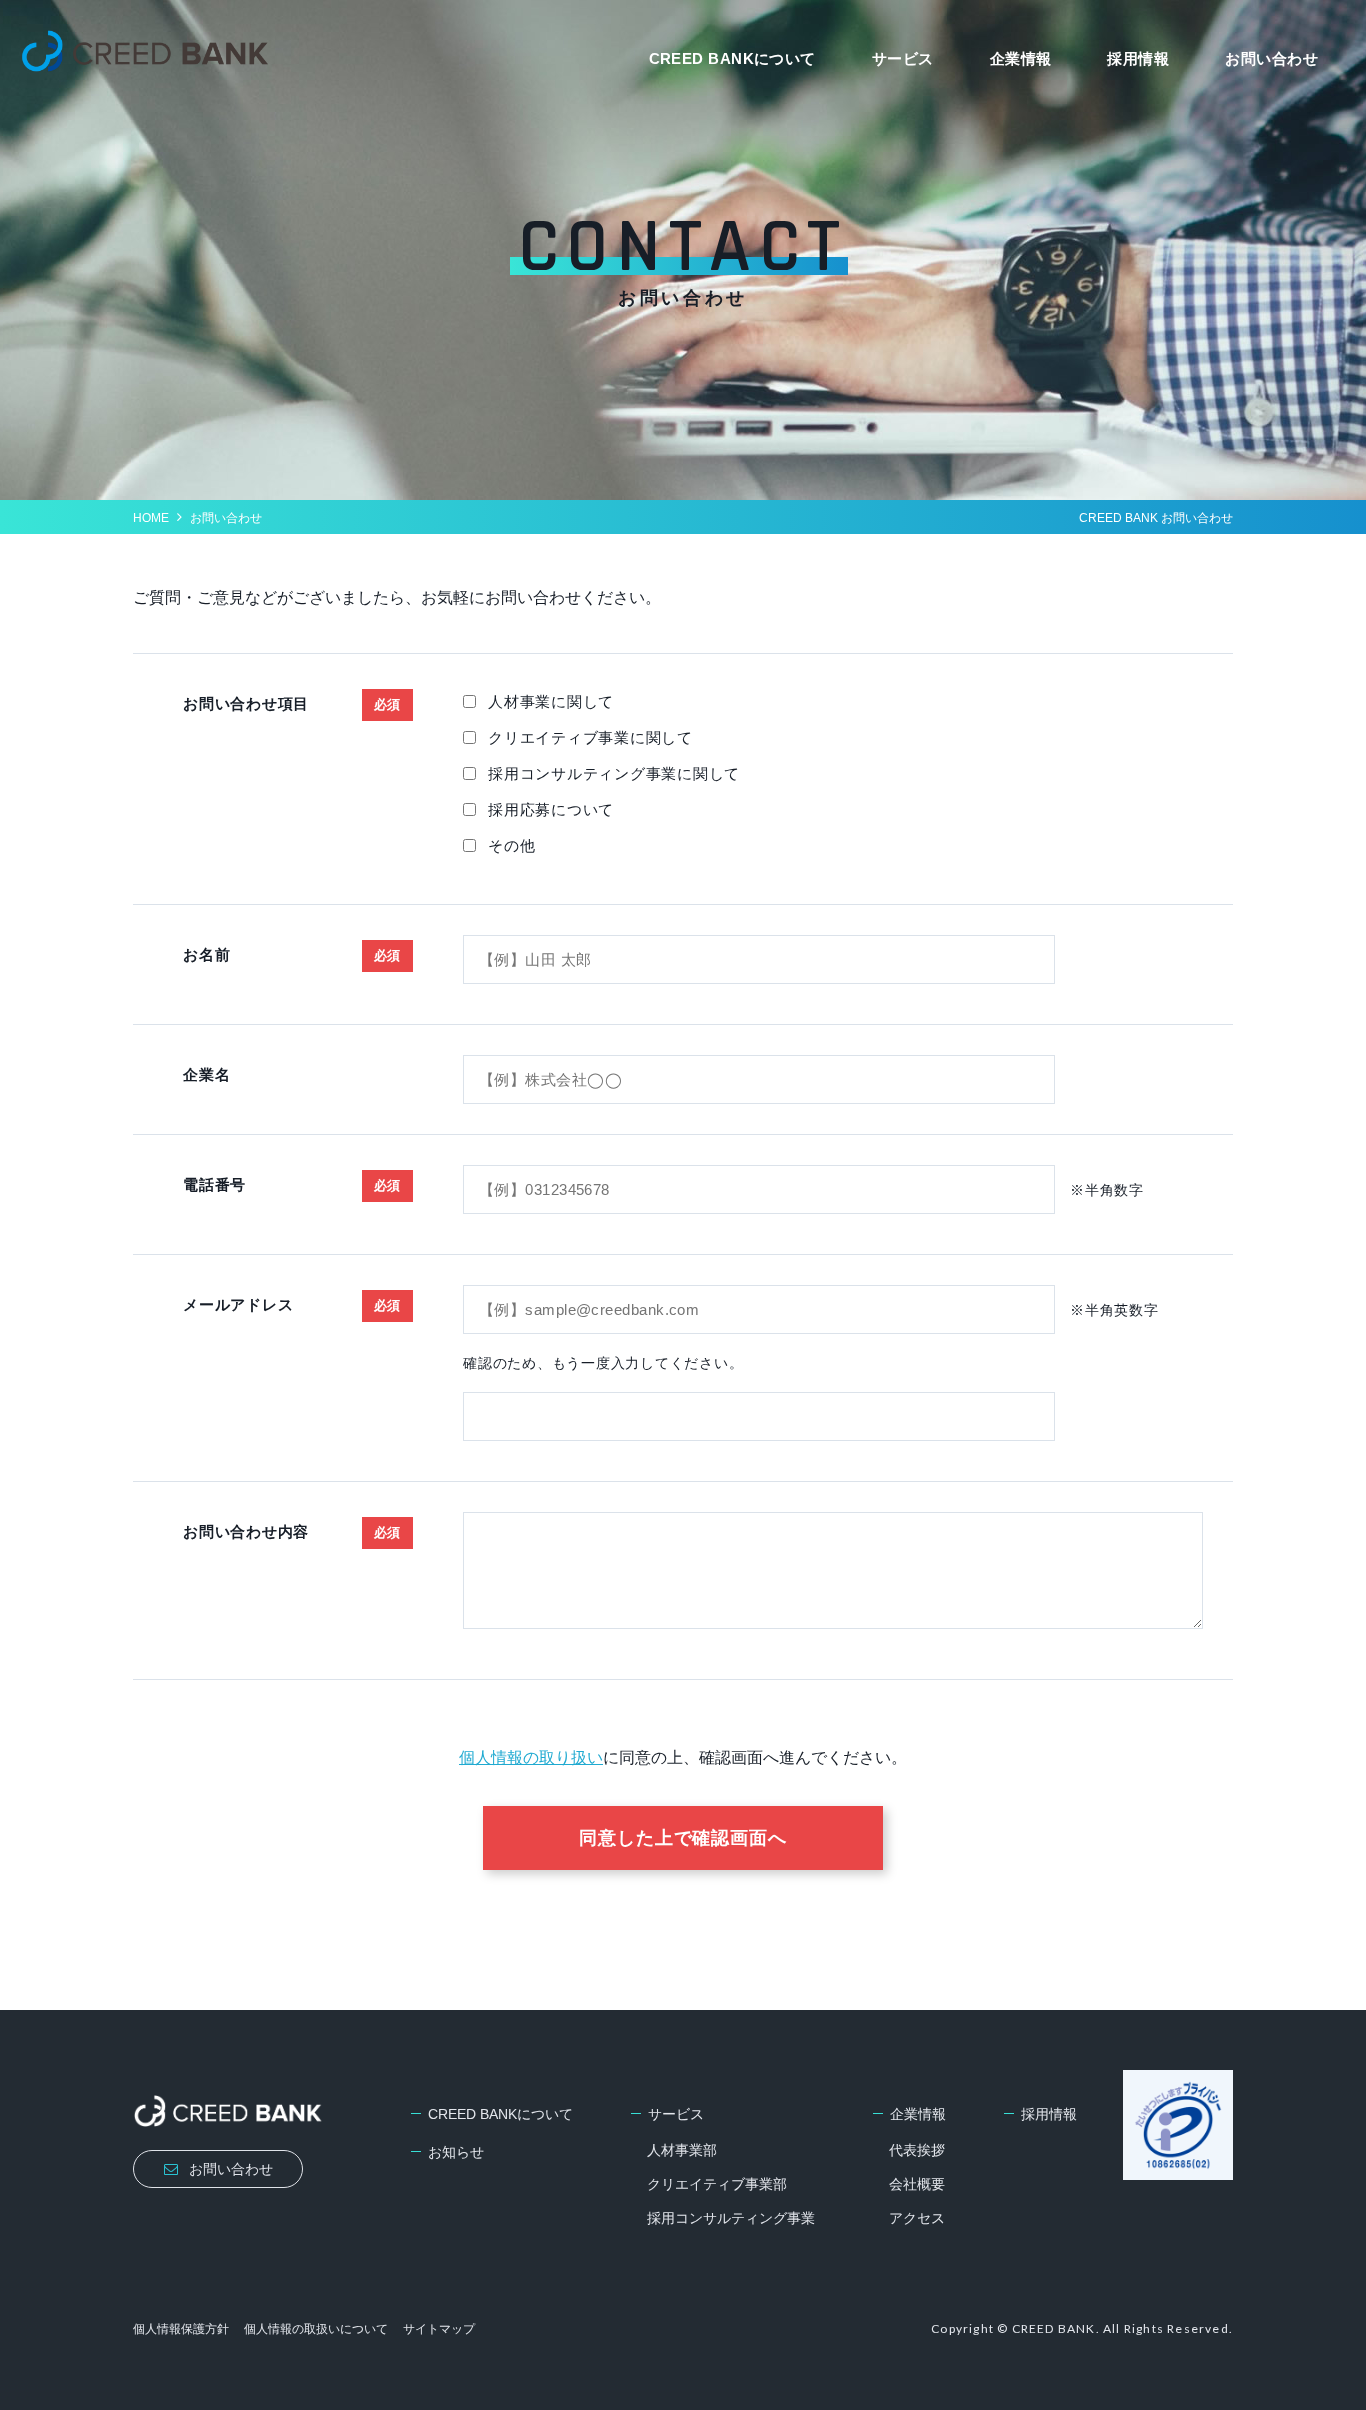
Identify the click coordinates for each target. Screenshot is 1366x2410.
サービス (903, 58)
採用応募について (551, 809)
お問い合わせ (1271, 58)
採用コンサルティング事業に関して (614, 773)
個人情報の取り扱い (531, 1757)
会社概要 (917, 2184)
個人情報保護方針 (181, 2329)
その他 (511, 845)
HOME (151, 518)
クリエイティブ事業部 (717, 2184)
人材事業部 (682, 2150)
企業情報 (1021, 58)
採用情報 (1138, 58)
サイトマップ (439, 2329)
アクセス (917, 2218)
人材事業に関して (551, 701)
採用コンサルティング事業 (731, 2218)
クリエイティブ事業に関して (590, 737)
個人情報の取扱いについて (316, 2329)
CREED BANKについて (732, 58)
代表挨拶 (917, 2150)
